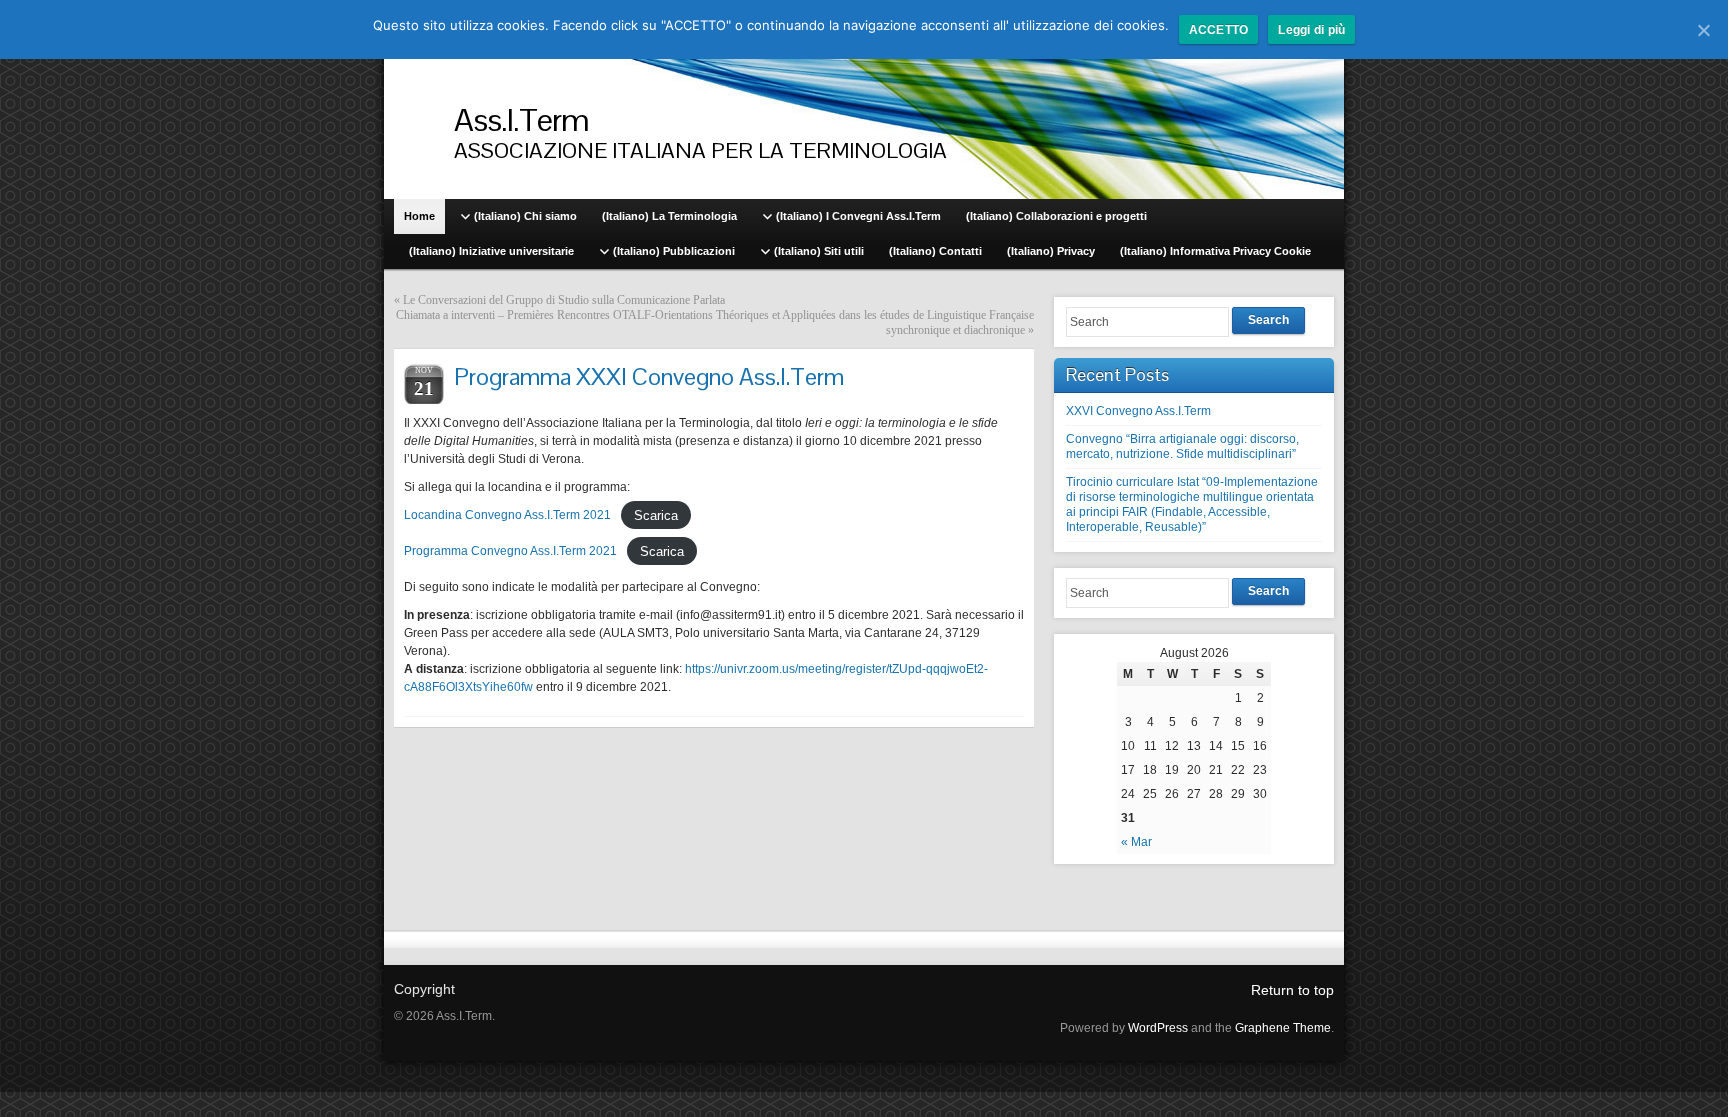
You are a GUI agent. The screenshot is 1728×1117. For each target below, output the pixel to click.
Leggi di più (1311, 30)
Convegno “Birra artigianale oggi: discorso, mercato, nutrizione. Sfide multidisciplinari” (1182, 446)
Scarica (656, 514)
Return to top (1292, 990)
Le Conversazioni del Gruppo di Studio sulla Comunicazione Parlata (564, 300)
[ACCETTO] (1703, 30)
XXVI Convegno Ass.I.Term (1138, 411)
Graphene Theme (1283, 1028)
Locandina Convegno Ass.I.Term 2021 (507, 515)
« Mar (1136, 842)
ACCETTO (1219, 30)
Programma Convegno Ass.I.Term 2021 (510, 551)
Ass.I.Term (521, 119)
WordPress (1158, 1028)
